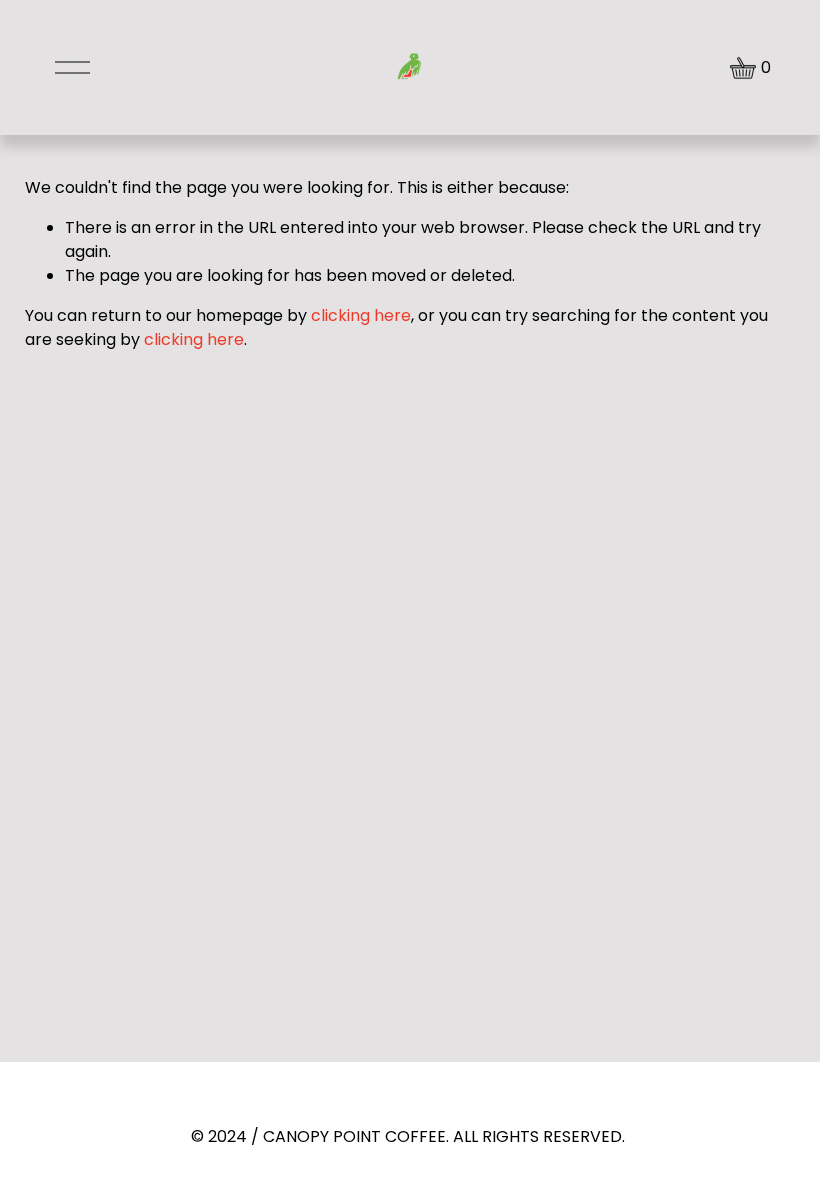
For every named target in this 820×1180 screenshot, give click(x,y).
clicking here (361, 315)
